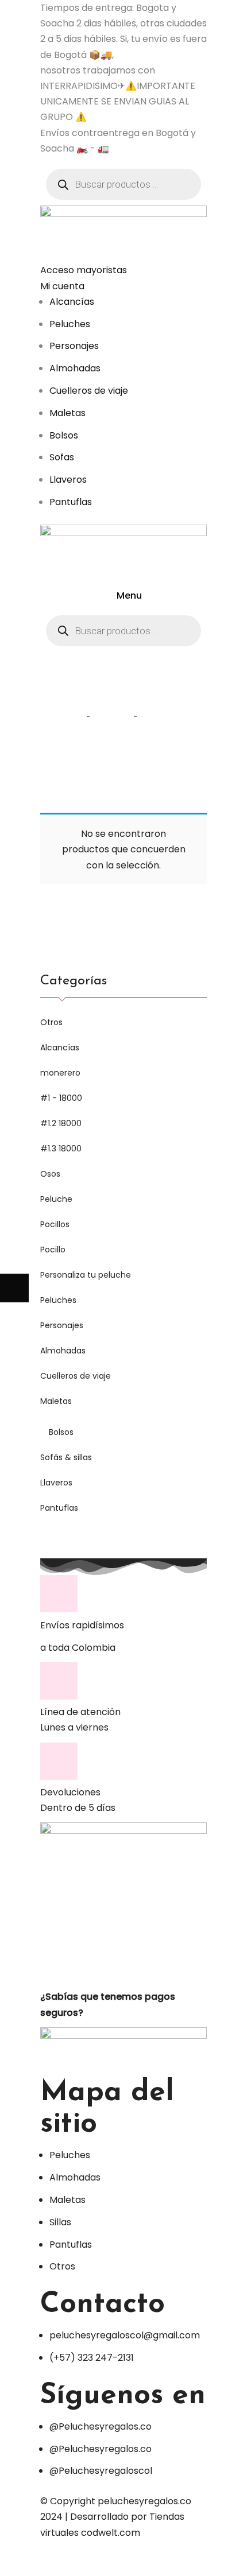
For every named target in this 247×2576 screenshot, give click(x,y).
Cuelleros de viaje (76, 1376)
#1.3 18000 (61, 1149)
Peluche (56, 1199)
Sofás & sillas (66, 1457)
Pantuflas (59, 1508)
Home (66, 716)
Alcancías (60, 1048)
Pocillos (55, 1224)
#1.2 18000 (61, 1123)
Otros (51, 1022)
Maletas (56, 1401)
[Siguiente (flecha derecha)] (14, 1288)
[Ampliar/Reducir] (101, 2562)
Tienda (112, 716)
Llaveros (56, 1483)
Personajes (62, 1325)
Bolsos (61, 1432)
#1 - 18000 (61, 1098)
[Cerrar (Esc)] (14, 2562)
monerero (60, 1073)
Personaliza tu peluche (86, 1275)
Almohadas (63, 1351)
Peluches (58, 1300)
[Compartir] (43, 2562)
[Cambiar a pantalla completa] (72, 2562)
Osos (50, 1174)
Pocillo (53, 1250)
